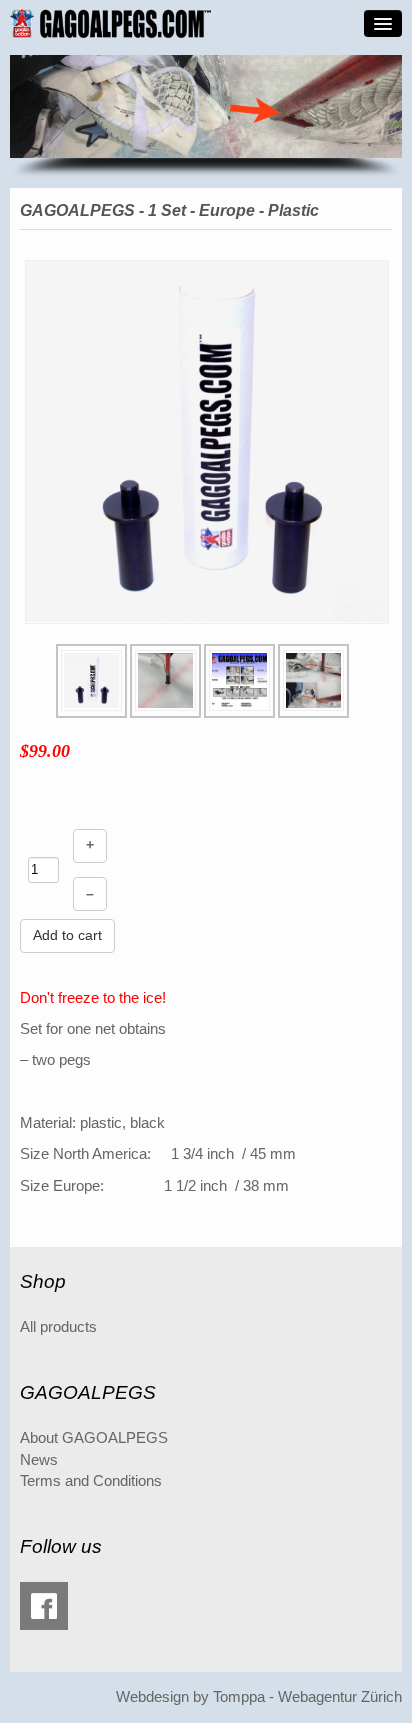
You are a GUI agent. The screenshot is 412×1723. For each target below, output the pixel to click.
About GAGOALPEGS (94, 1438)
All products (58, 1327)
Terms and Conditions (91, 1481)
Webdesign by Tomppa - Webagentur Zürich (259, 1697)
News (39, 1460)
